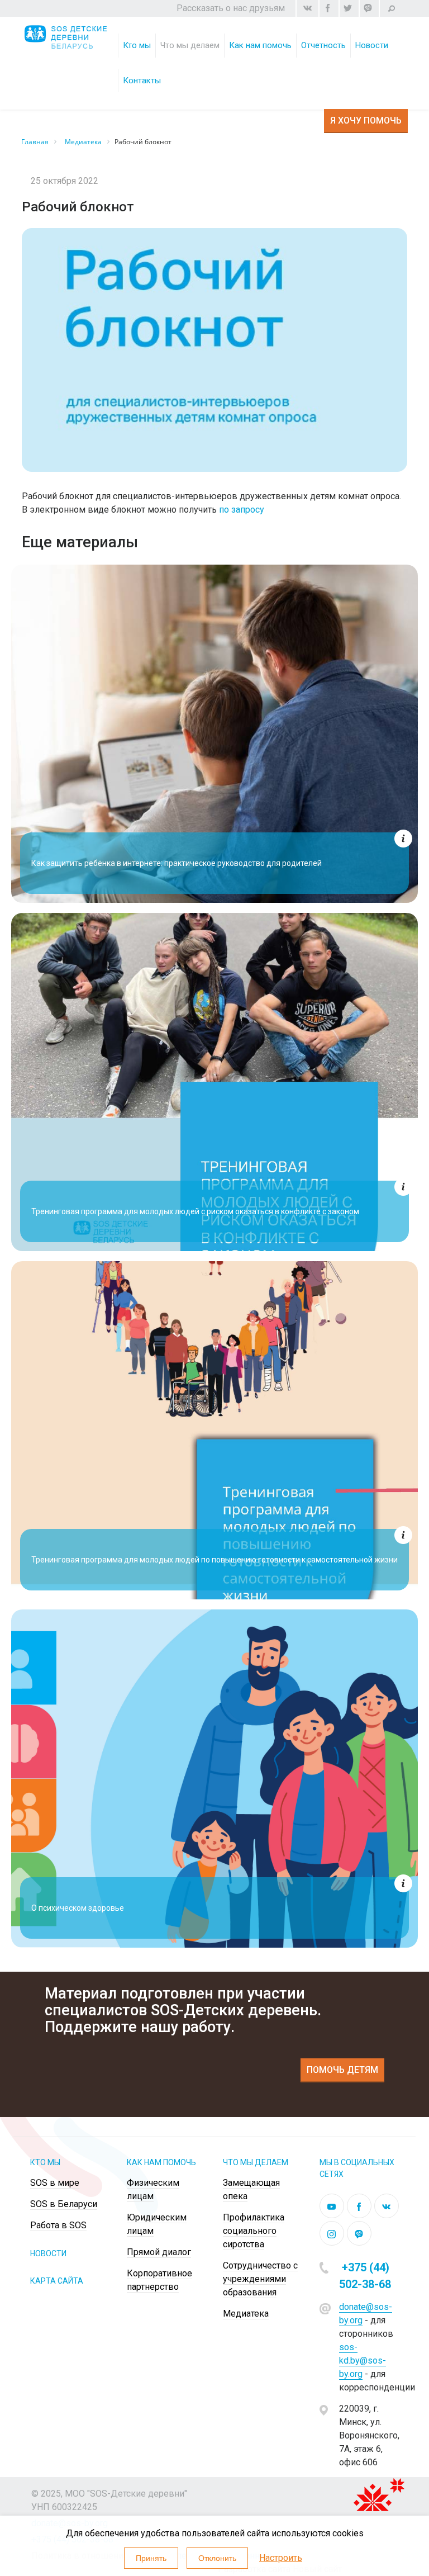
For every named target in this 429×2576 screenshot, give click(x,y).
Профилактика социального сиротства (254, 2231)
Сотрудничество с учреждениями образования (260, 2279)
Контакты (142, 80)
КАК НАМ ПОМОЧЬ (161, 2162)
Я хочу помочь (366, 120)
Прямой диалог (159, 2252)
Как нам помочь (260, 45)
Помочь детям (342, 2070)
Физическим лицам (278, 58)
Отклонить (217, 2558)
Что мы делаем (190, 45)
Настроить (281, 2558)
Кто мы (137, 45)
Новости (372, 45)
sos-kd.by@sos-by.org (363, 2360)
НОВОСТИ (48, 2253)
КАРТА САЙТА (57, 2281)
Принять (151, 2558)
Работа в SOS (58, 2225)
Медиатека (246, 2314)
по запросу (242, 510)
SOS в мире (55, 2183)
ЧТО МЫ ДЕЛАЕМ (256, 2162)
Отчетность (323, 45)
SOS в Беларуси (64, 2204)
